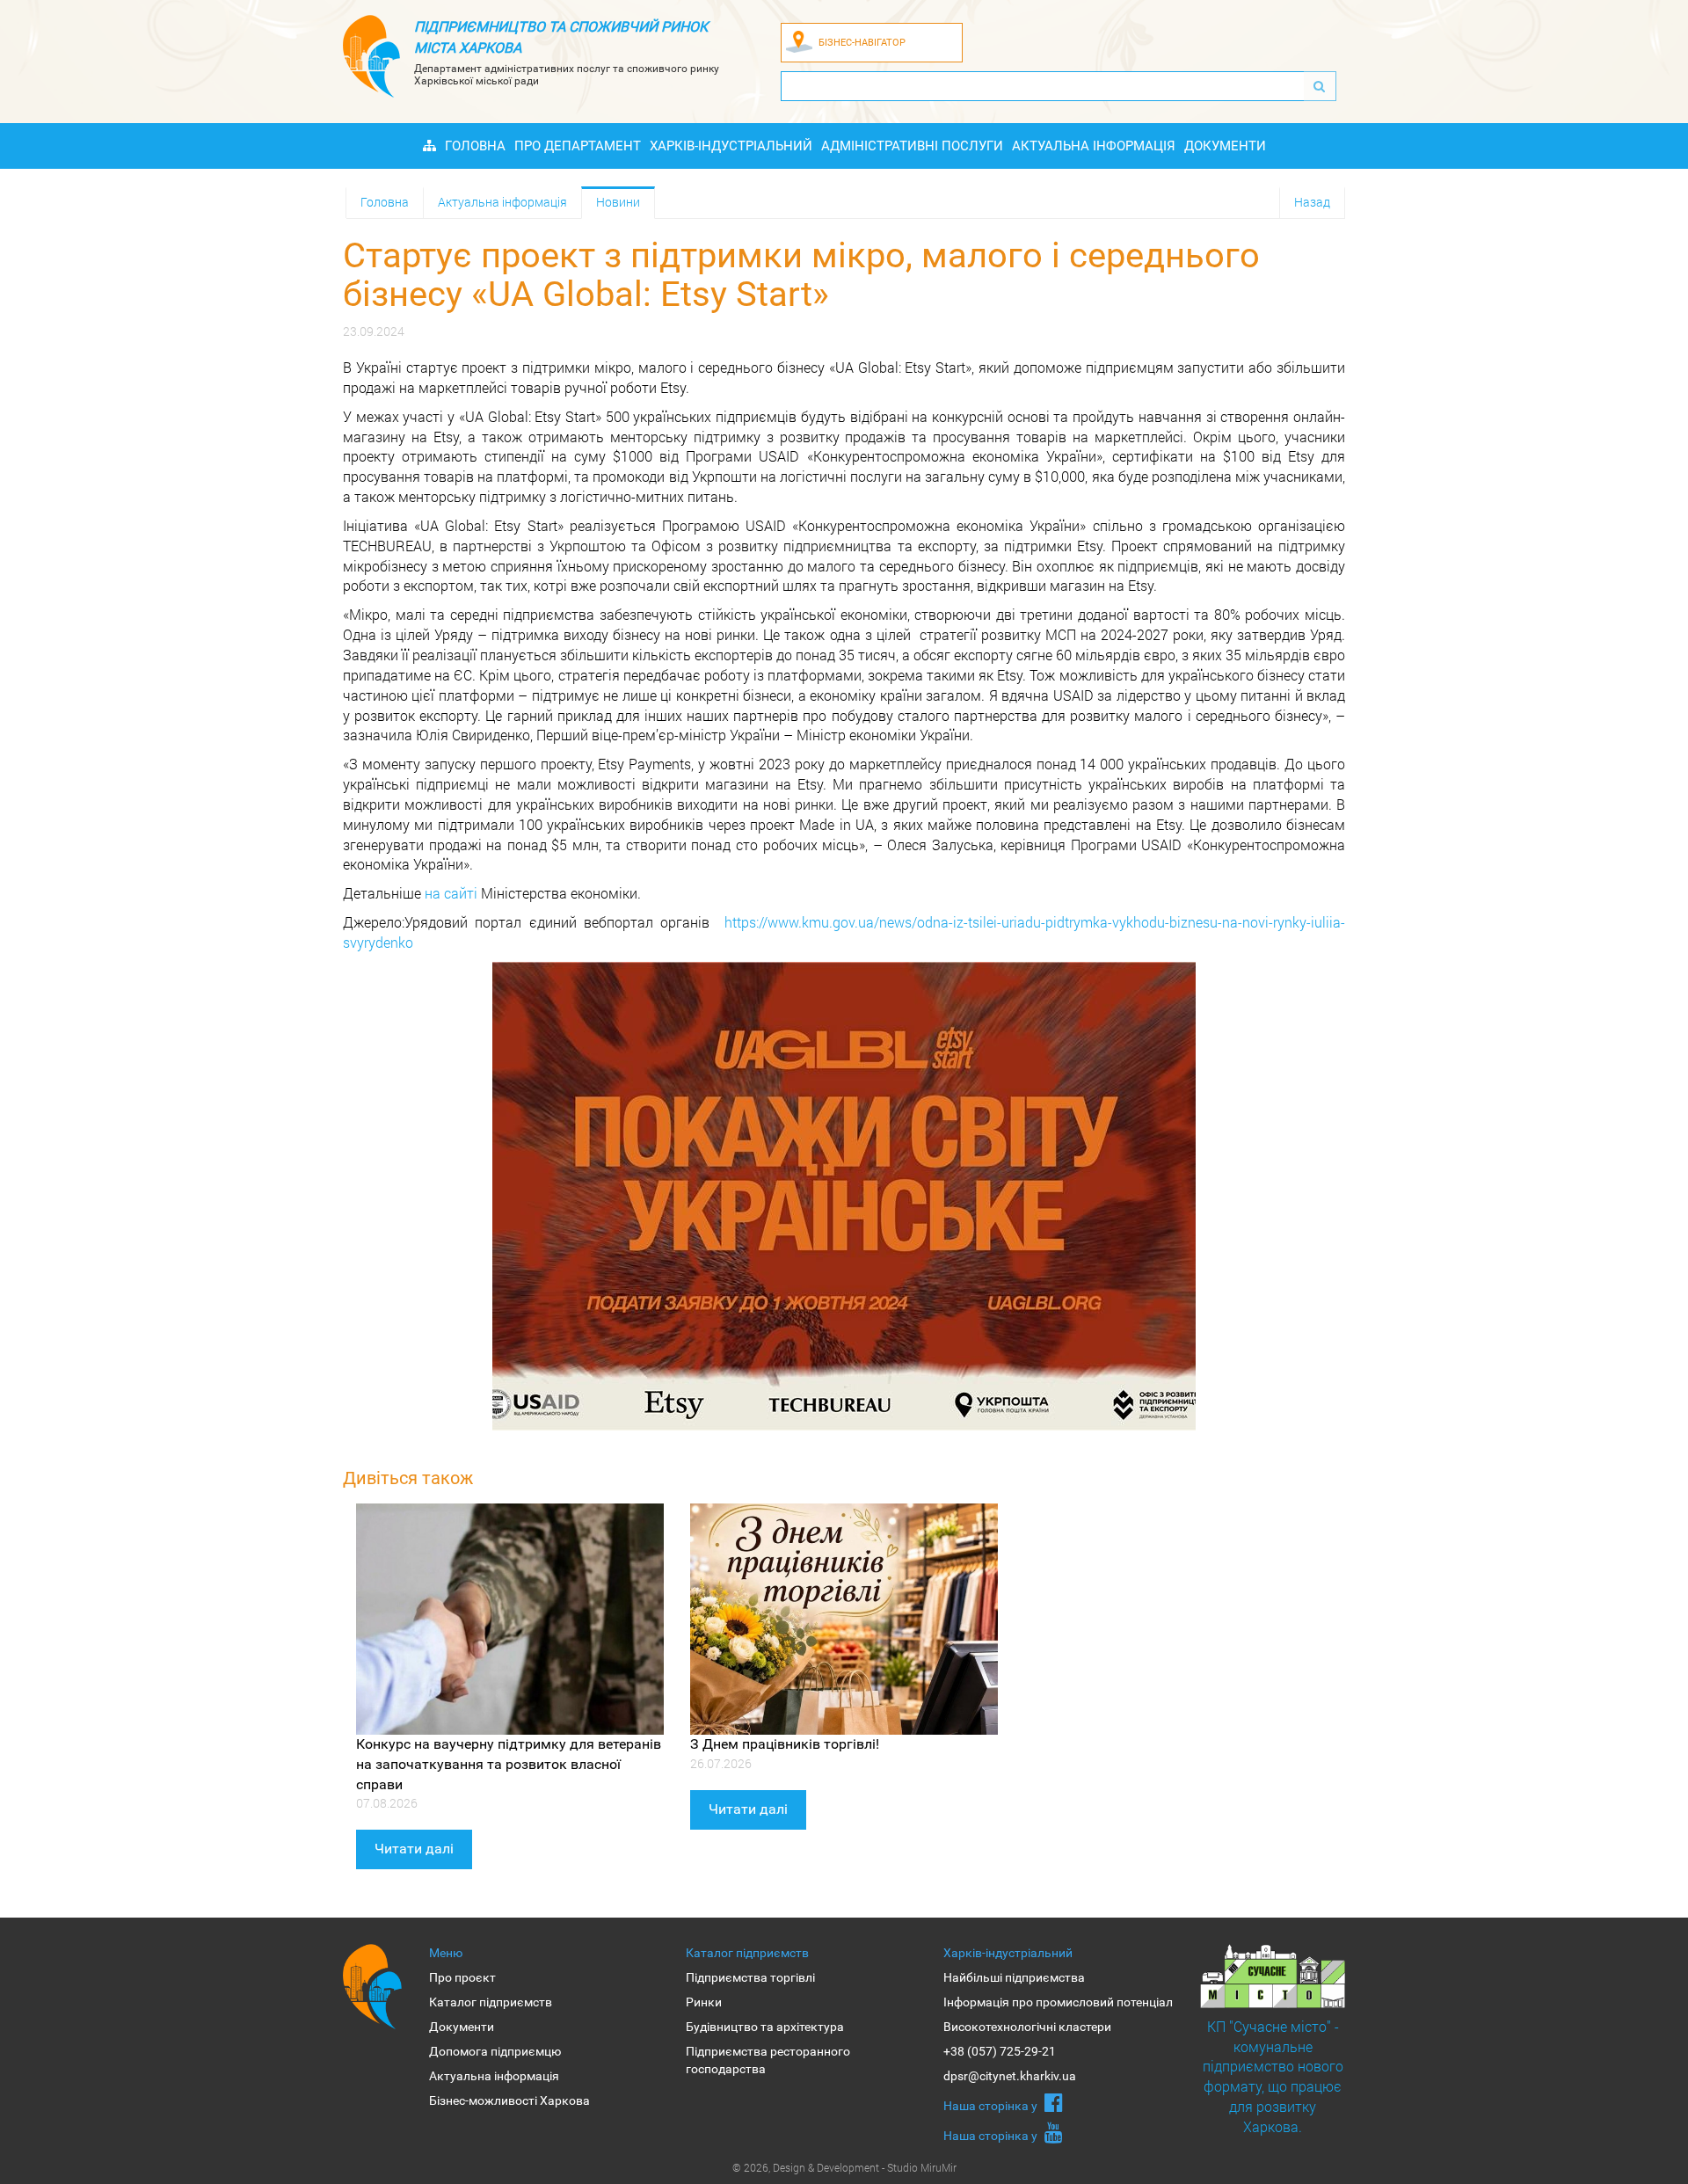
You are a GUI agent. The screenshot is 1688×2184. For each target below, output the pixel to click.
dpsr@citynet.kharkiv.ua (1010, 2076)
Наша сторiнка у (992, 2106)
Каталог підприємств (491, 2002)
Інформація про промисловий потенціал (1058, 2002)
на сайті (451, 893)
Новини (618, 202)
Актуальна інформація (1094, 146)
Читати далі (414, 1849)
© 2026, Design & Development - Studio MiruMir (844, 2167)
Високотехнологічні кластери (1027, 2027)
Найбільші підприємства (1014, 1977)
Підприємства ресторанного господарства (768, 2060)
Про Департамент (578, 146)
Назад (1312, 202)
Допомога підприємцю (495, 2051)
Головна (475, 146)
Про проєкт (462, 1977)
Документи (1225, 146)
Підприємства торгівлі (750, 1977)
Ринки (704, 2002)
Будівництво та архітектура (765, 2027)
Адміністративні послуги (912, 146)
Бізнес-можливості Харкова (509, 2100)
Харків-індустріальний (731, 146)
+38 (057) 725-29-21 (1000, 2051)
